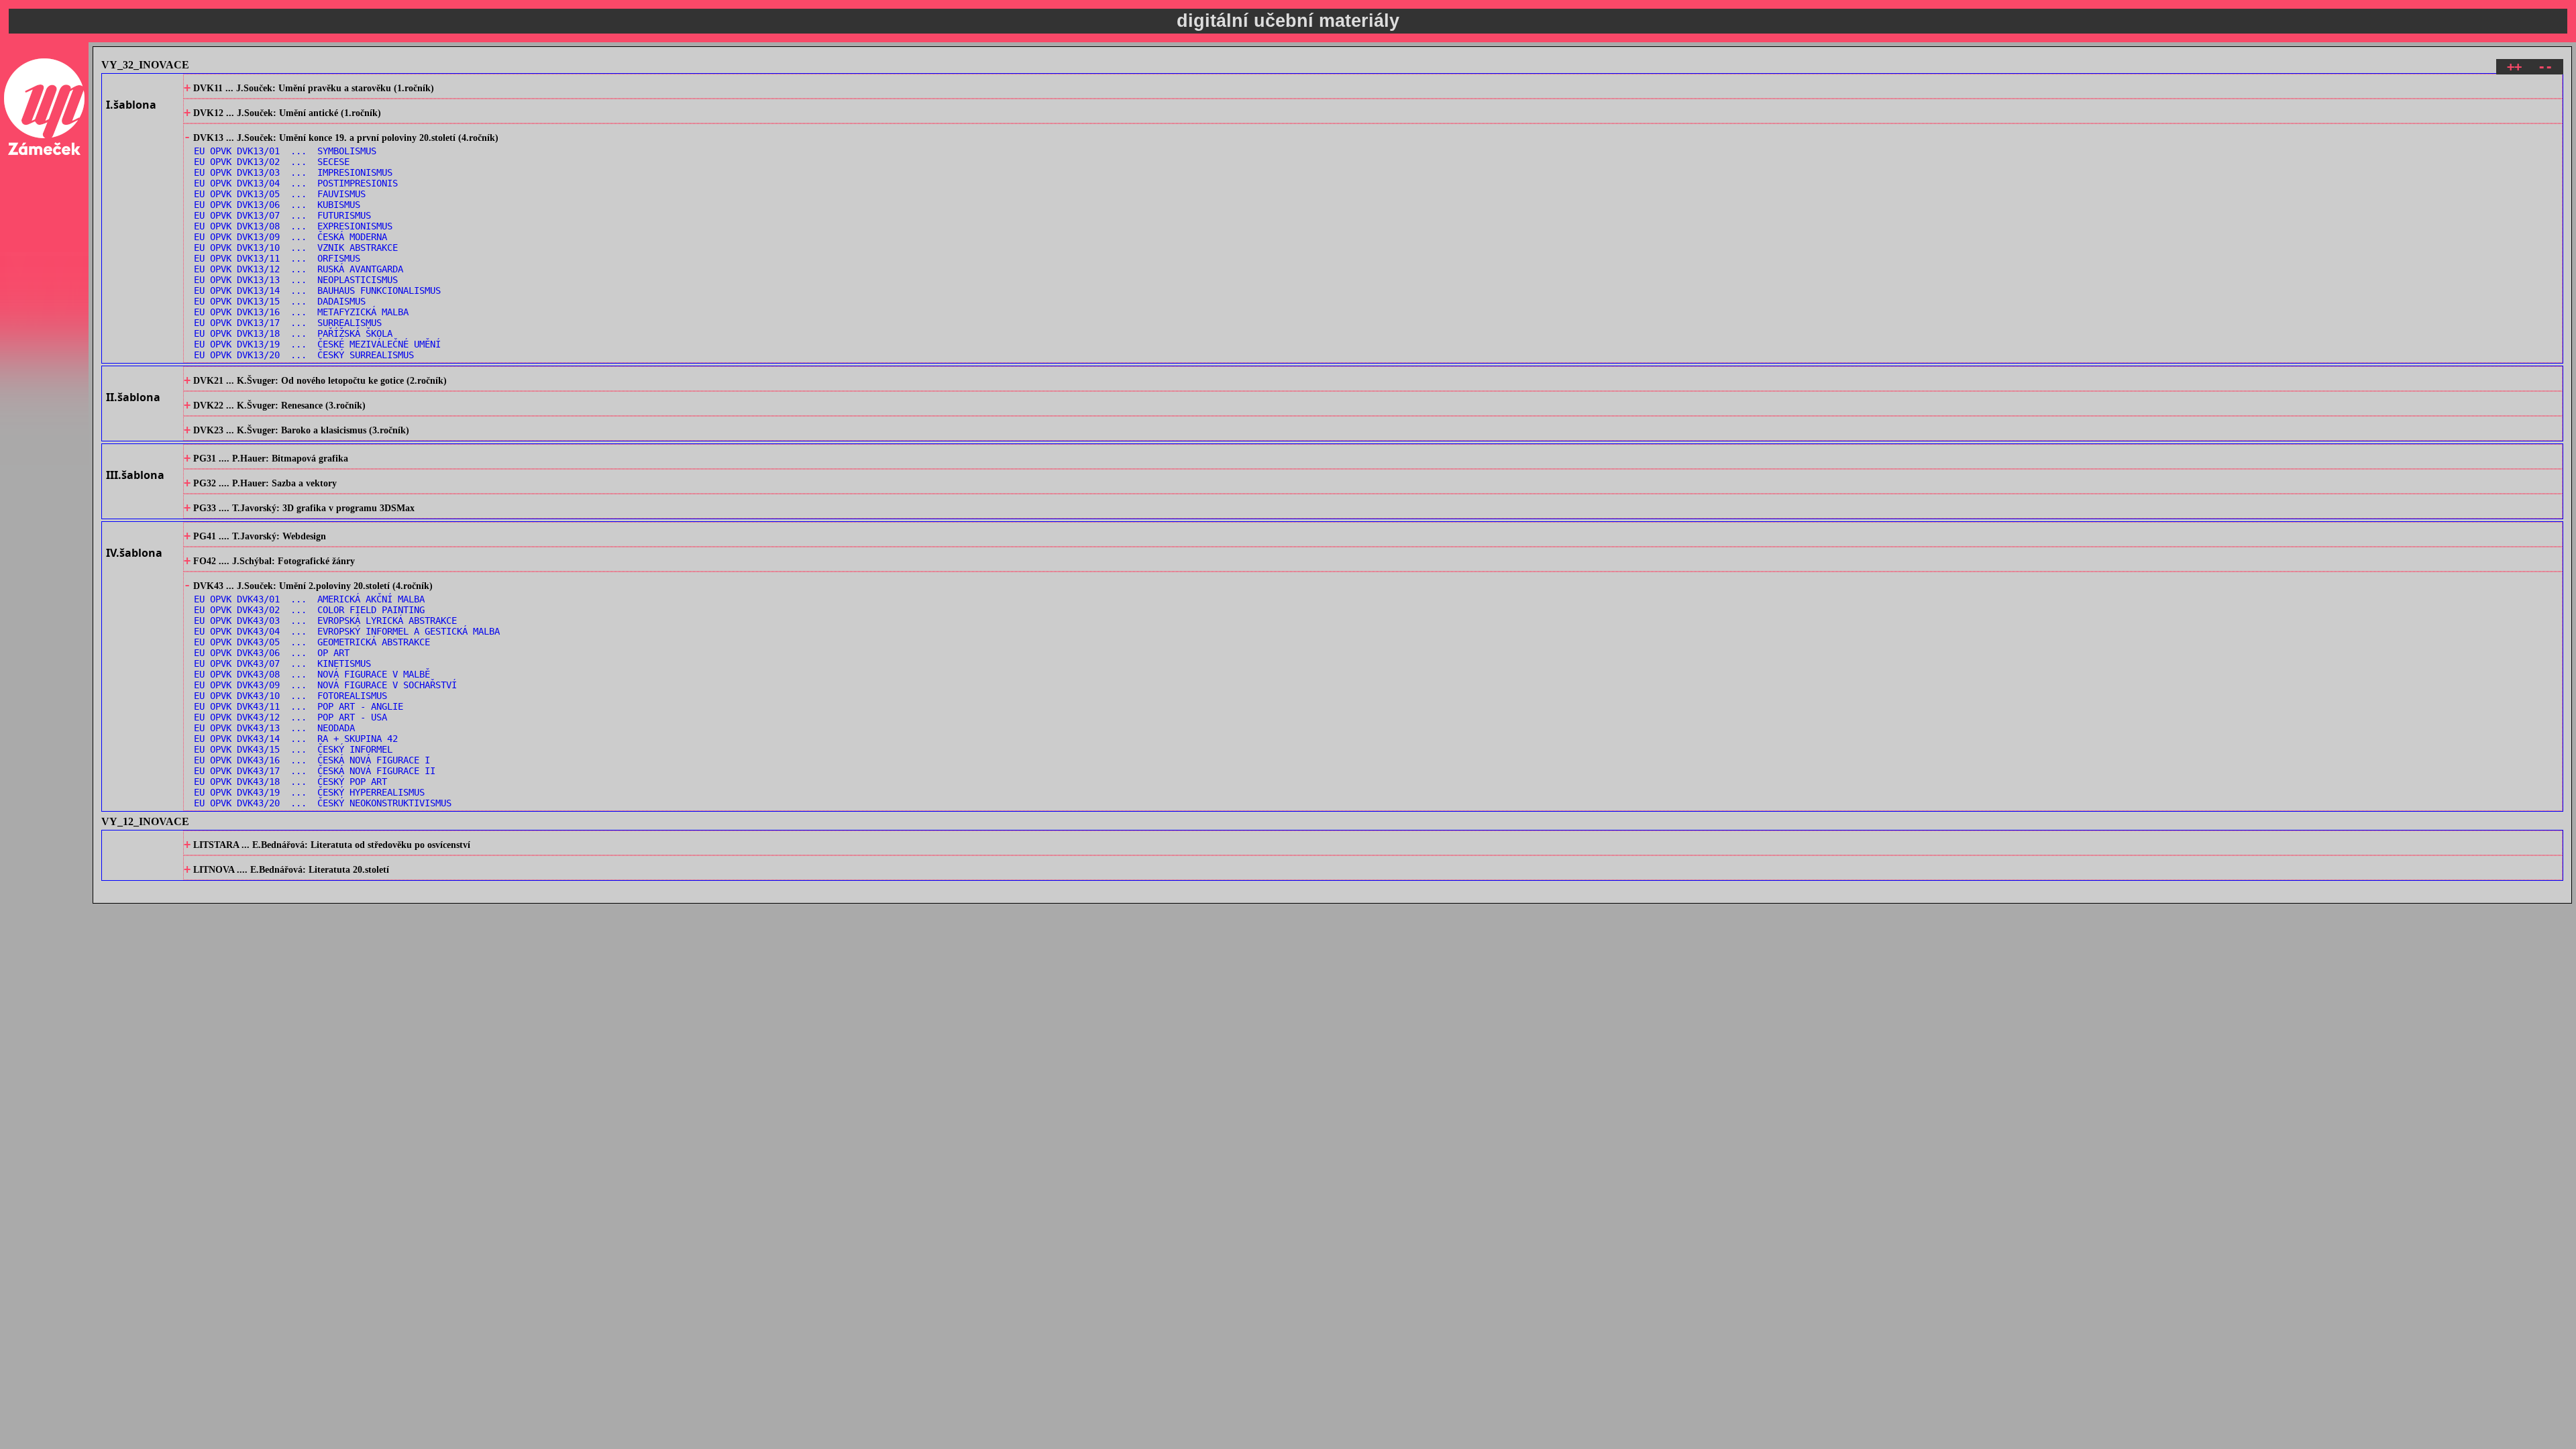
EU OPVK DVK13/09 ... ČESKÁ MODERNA (290, 237)
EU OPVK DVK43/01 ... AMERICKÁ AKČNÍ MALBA (309, 599)
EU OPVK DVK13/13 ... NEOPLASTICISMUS (296, 280)
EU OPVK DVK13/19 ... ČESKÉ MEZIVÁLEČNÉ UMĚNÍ (317, 344)
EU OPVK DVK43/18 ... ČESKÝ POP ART (290, 782)
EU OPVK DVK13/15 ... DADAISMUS (280, 301)
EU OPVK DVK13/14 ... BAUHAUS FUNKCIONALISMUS (317, 290)
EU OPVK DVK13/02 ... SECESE (272, 162)
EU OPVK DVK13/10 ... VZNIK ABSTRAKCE (296, 248)
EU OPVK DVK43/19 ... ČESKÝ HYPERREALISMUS (309, 792)
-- (2545, 67)
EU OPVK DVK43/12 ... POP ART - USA (290, 717)
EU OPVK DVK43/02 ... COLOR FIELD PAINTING (309, 610)
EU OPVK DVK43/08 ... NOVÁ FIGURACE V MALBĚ (312, 674)
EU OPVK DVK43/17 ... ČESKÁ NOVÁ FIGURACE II (315, 771)
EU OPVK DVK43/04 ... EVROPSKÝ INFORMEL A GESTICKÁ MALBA (347, 631)
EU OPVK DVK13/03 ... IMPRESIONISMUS (293, 172)
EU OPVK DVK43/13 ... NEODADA (274, 728)
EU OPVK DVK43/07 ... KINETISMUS (282, 663)
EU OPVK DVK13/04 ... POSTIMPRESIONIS (296, 183)
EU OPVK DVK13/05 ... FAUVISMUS (280, 194)
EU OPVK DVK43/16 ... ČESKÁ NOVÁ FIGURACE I (312, 760)
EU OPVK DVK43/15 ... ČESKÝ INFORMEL (293, 749)
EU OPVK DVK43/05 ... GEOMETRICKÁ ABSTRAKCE (312, 642)
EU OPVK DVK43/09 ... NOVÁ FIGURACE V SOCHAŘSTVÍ (325, 685)
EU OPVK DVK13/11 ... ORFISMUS (277, 258)
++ (2514, 67)
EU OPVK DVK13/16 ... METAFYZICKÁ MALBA (301, 312)
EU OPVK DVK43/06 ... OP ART (272, 653)
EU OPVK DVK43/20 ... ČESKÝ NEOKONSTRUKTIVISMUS (323, 803)
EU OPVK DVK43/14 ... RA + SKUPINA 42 (296, 739)
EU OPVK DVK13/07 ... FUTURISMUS (282, 215)
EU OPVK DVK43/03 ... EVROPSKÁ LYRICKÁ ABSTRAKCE (325, 621)
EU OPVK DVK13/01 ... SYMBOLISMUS (285, 151)
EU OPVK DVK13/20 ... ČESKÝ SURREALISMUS (304, 355)
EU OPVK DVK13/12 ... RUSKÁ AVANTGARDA (299, 269)
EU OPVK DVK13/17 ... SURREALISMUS (288, 323)
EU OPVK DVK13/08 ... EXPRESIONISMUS (293, 226)
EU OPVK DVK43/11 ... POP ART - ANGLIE (299, 706)
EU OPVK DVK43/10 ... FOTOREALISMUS (290, 696)
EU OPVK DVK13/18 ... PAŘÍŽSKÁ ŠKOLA (293, 333)
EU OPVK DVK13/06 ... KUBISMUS (277, 205)
